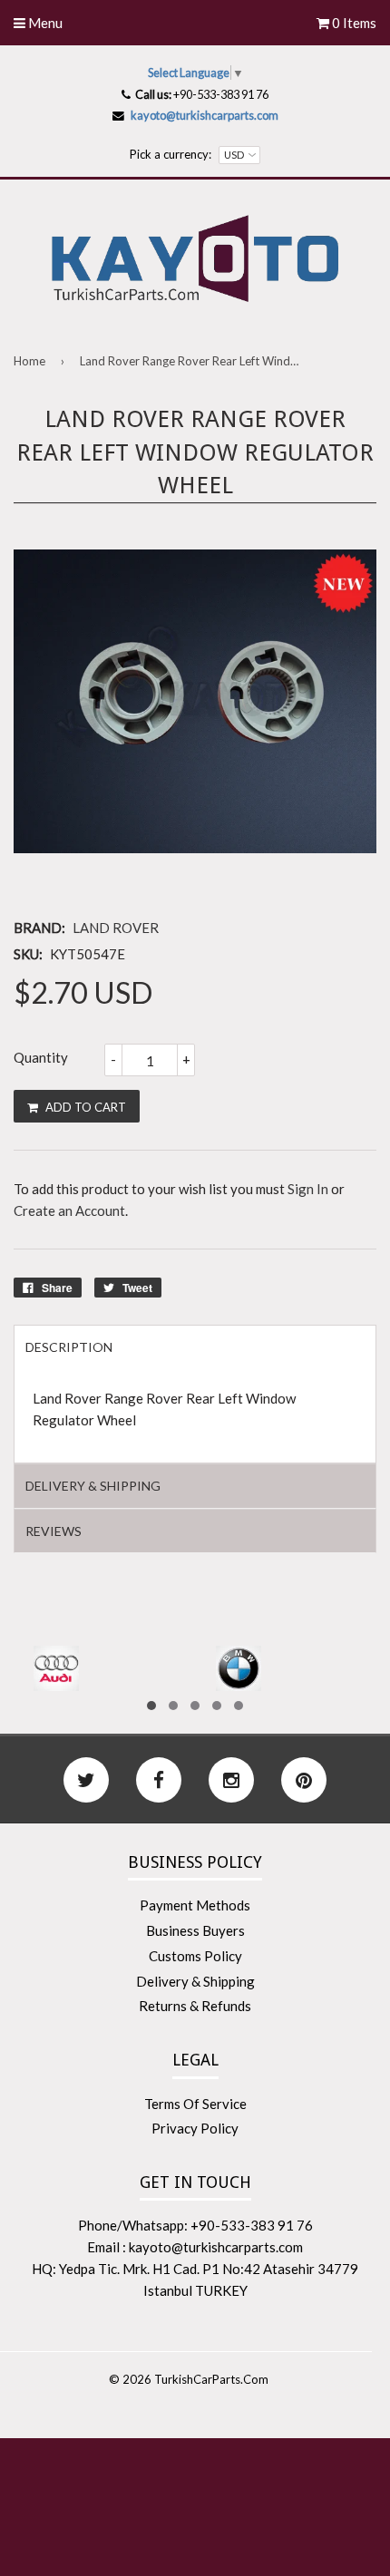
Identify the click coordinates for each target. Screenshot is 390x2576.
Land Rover (116, 928)
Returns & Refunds (195, 2006)
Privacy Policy (195, 2128)
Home (29, 361)
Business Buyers (195, 1930)
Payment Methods (195, 1905)
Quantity (41, 1057)
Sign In (308, 1189)
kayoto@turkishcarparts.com (205, 115)
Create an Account (69, 1210)
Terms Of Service (195, 2104)
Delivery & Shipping (195, 1981)
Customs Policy (195, 1956)
